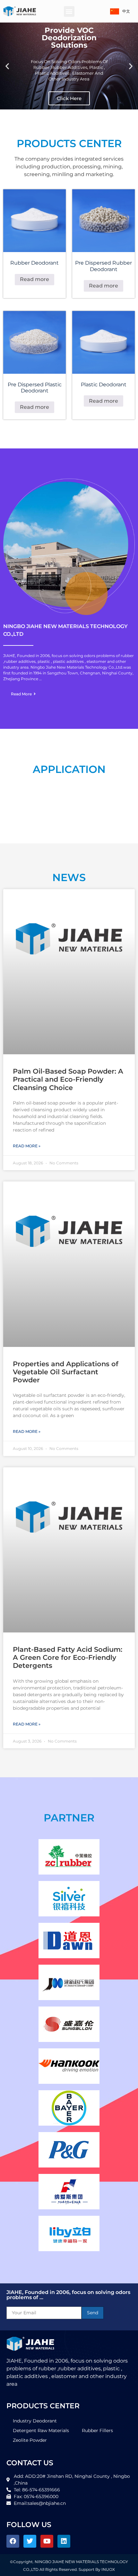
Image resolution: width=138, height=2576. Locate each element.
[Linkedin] (64, 2541)
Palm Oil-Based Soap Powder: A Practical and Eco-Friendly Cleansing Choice (68, 1079)
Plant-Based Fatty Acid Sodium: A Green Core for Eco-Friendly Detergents (68, 1657)
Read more (34, 279)
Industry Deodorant (35, 2421)
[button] (69, 11)
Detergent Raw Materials (41, 2430)
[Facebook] (13, 2541)
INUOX (108, 2569)
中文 (126, 11)
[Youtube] (47, 2541)
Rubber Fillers (97, 2430)
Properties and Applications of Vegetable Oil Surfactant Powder (66, 1372)
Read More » (27, 1146)
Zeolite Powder (30, 2440)
